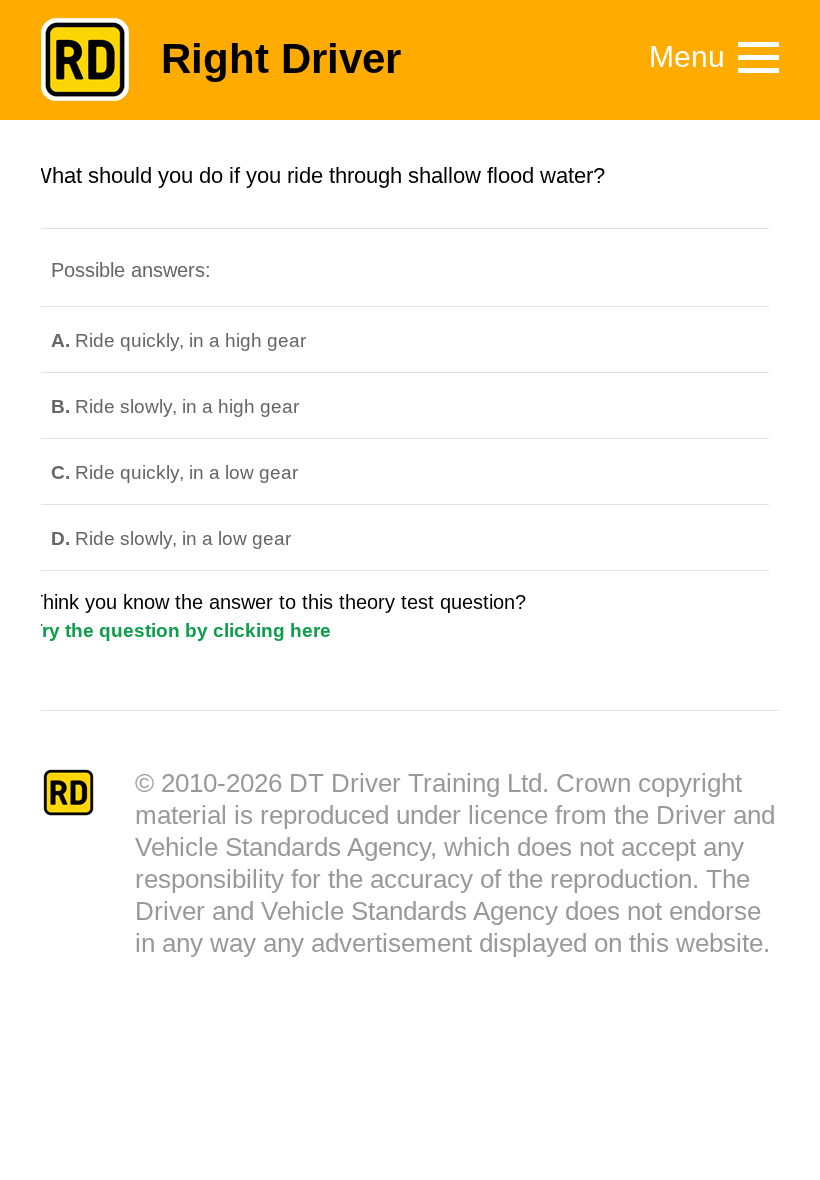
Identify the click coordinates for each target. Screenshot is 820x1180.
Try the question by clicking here (181, 630)
